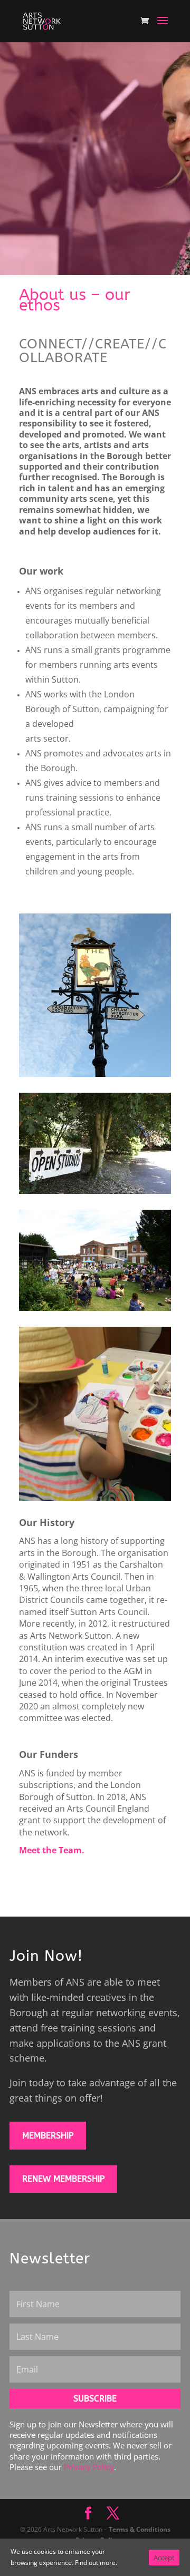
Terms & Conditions (140, 2529)
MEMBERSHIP (48, 2136)
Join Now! (46, 1956)
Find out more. (96, 2563)
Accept (164, 2558)
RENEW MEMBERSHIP (63, 2179)
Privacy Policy (89, 2467)
